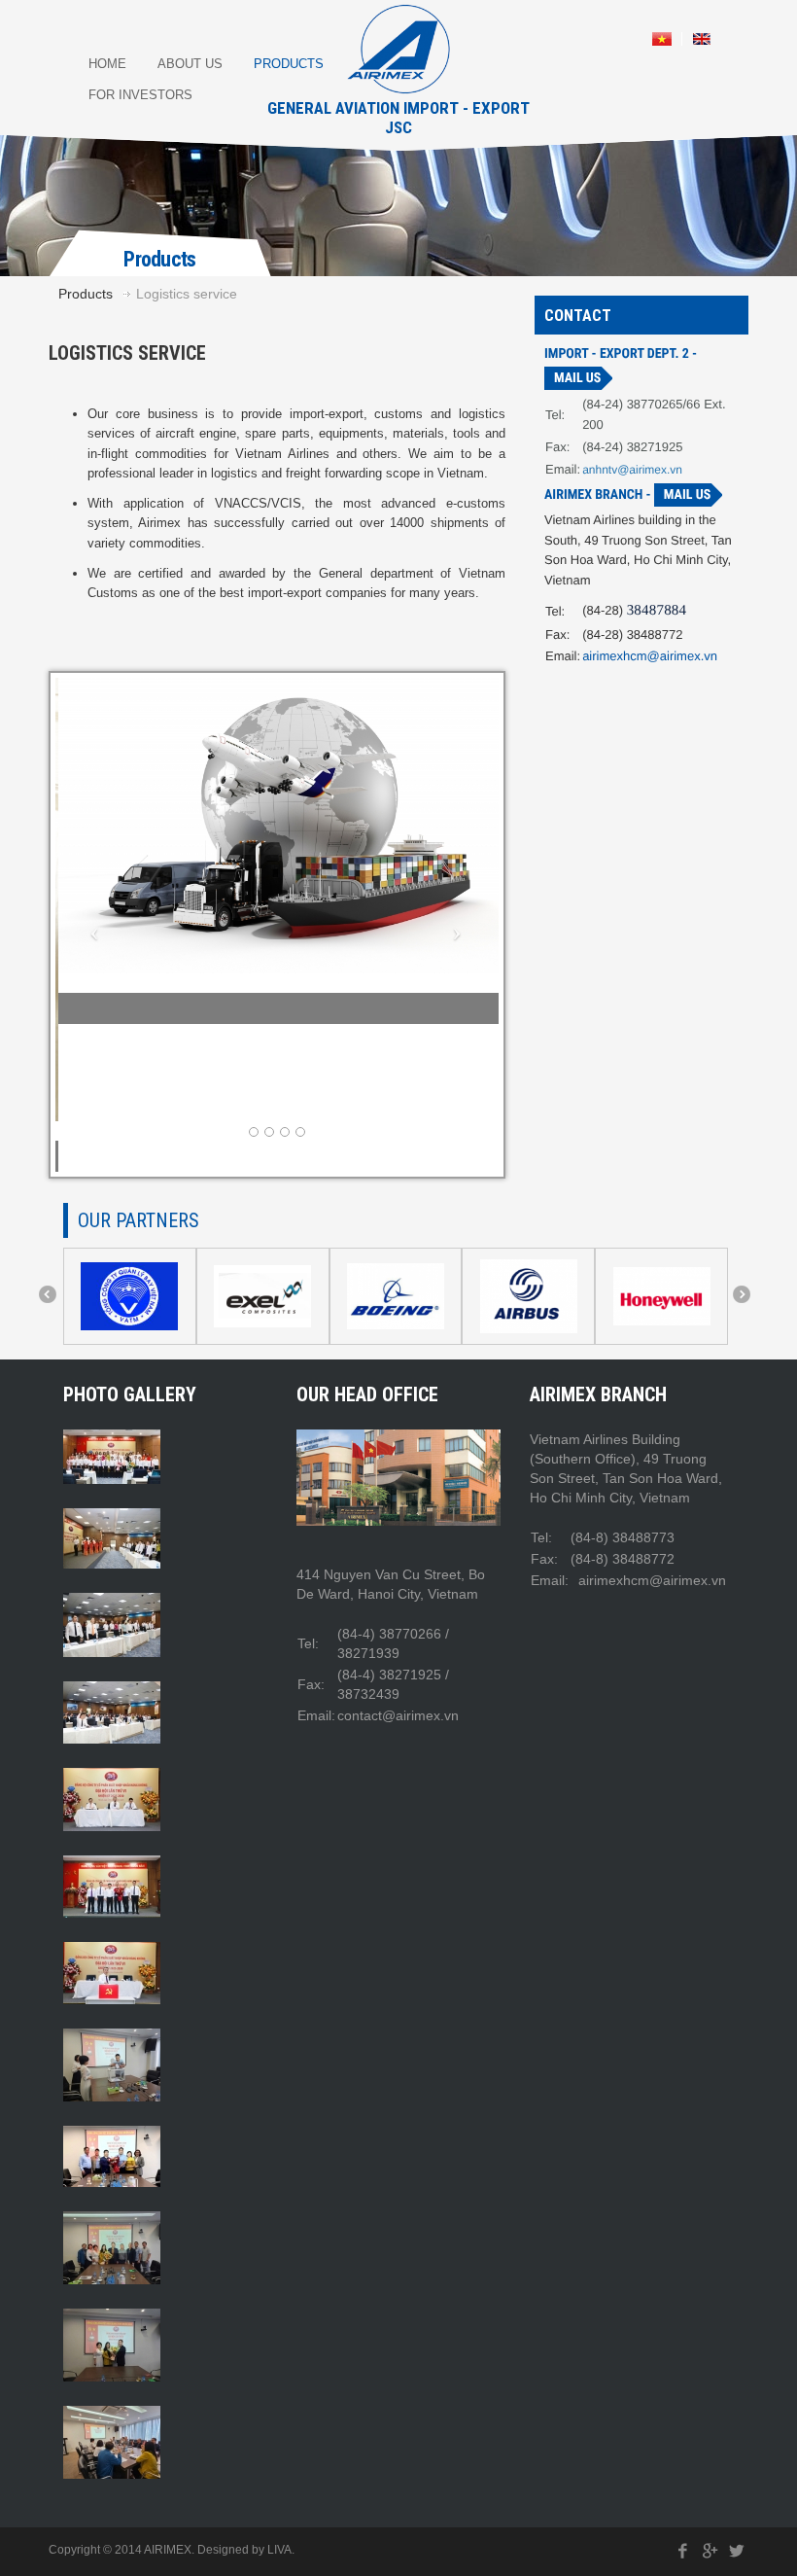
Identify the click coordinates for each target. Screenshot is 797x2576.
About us (190, 64)
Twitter (737, 2403)
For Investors (140, 95)
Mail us (577, 378)
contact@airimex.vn (398, 1567)
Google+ (710, 2403)
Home (107, 64)
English (702, 39)
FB (683, 2403)
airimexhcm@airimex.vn (650, 656)
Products (289, 64)
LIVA (279, 2402)
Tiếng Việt (662, 39)
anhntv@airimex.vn (632, 470)
